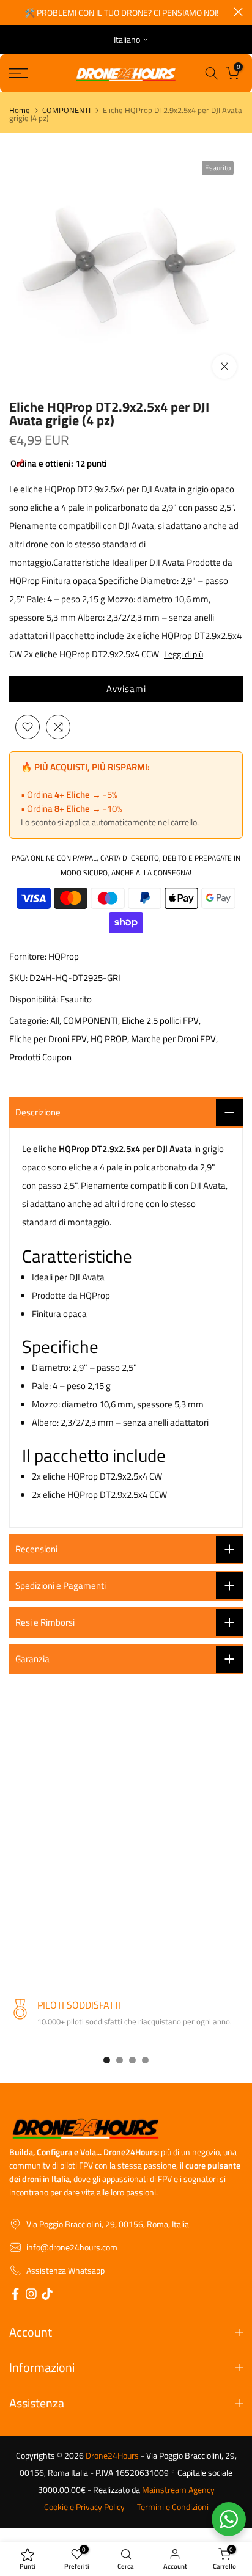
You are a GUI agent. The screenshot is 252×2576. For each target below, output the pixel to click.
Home (20, 110)
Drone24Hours (112, 2456)
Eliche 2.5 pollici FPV (160, 1020)
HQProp (64, 956)
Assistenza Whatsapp (65, 2271)
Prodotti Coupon (40, 1057)
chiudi (238, 12)
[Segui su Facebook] (15, 2296)
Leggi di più (183, 654)
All (55, 1020)
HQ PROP (109, 1039)
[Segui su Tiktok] (47, 2296)
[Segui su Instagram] (31, 2296)
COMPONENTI (66, 110)
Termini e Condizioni (173, 2507)
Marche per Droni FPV (173, 1039)
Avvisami (126, 689)
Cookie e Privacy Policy (84, 2507)
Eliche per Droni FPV (48, 1039)
